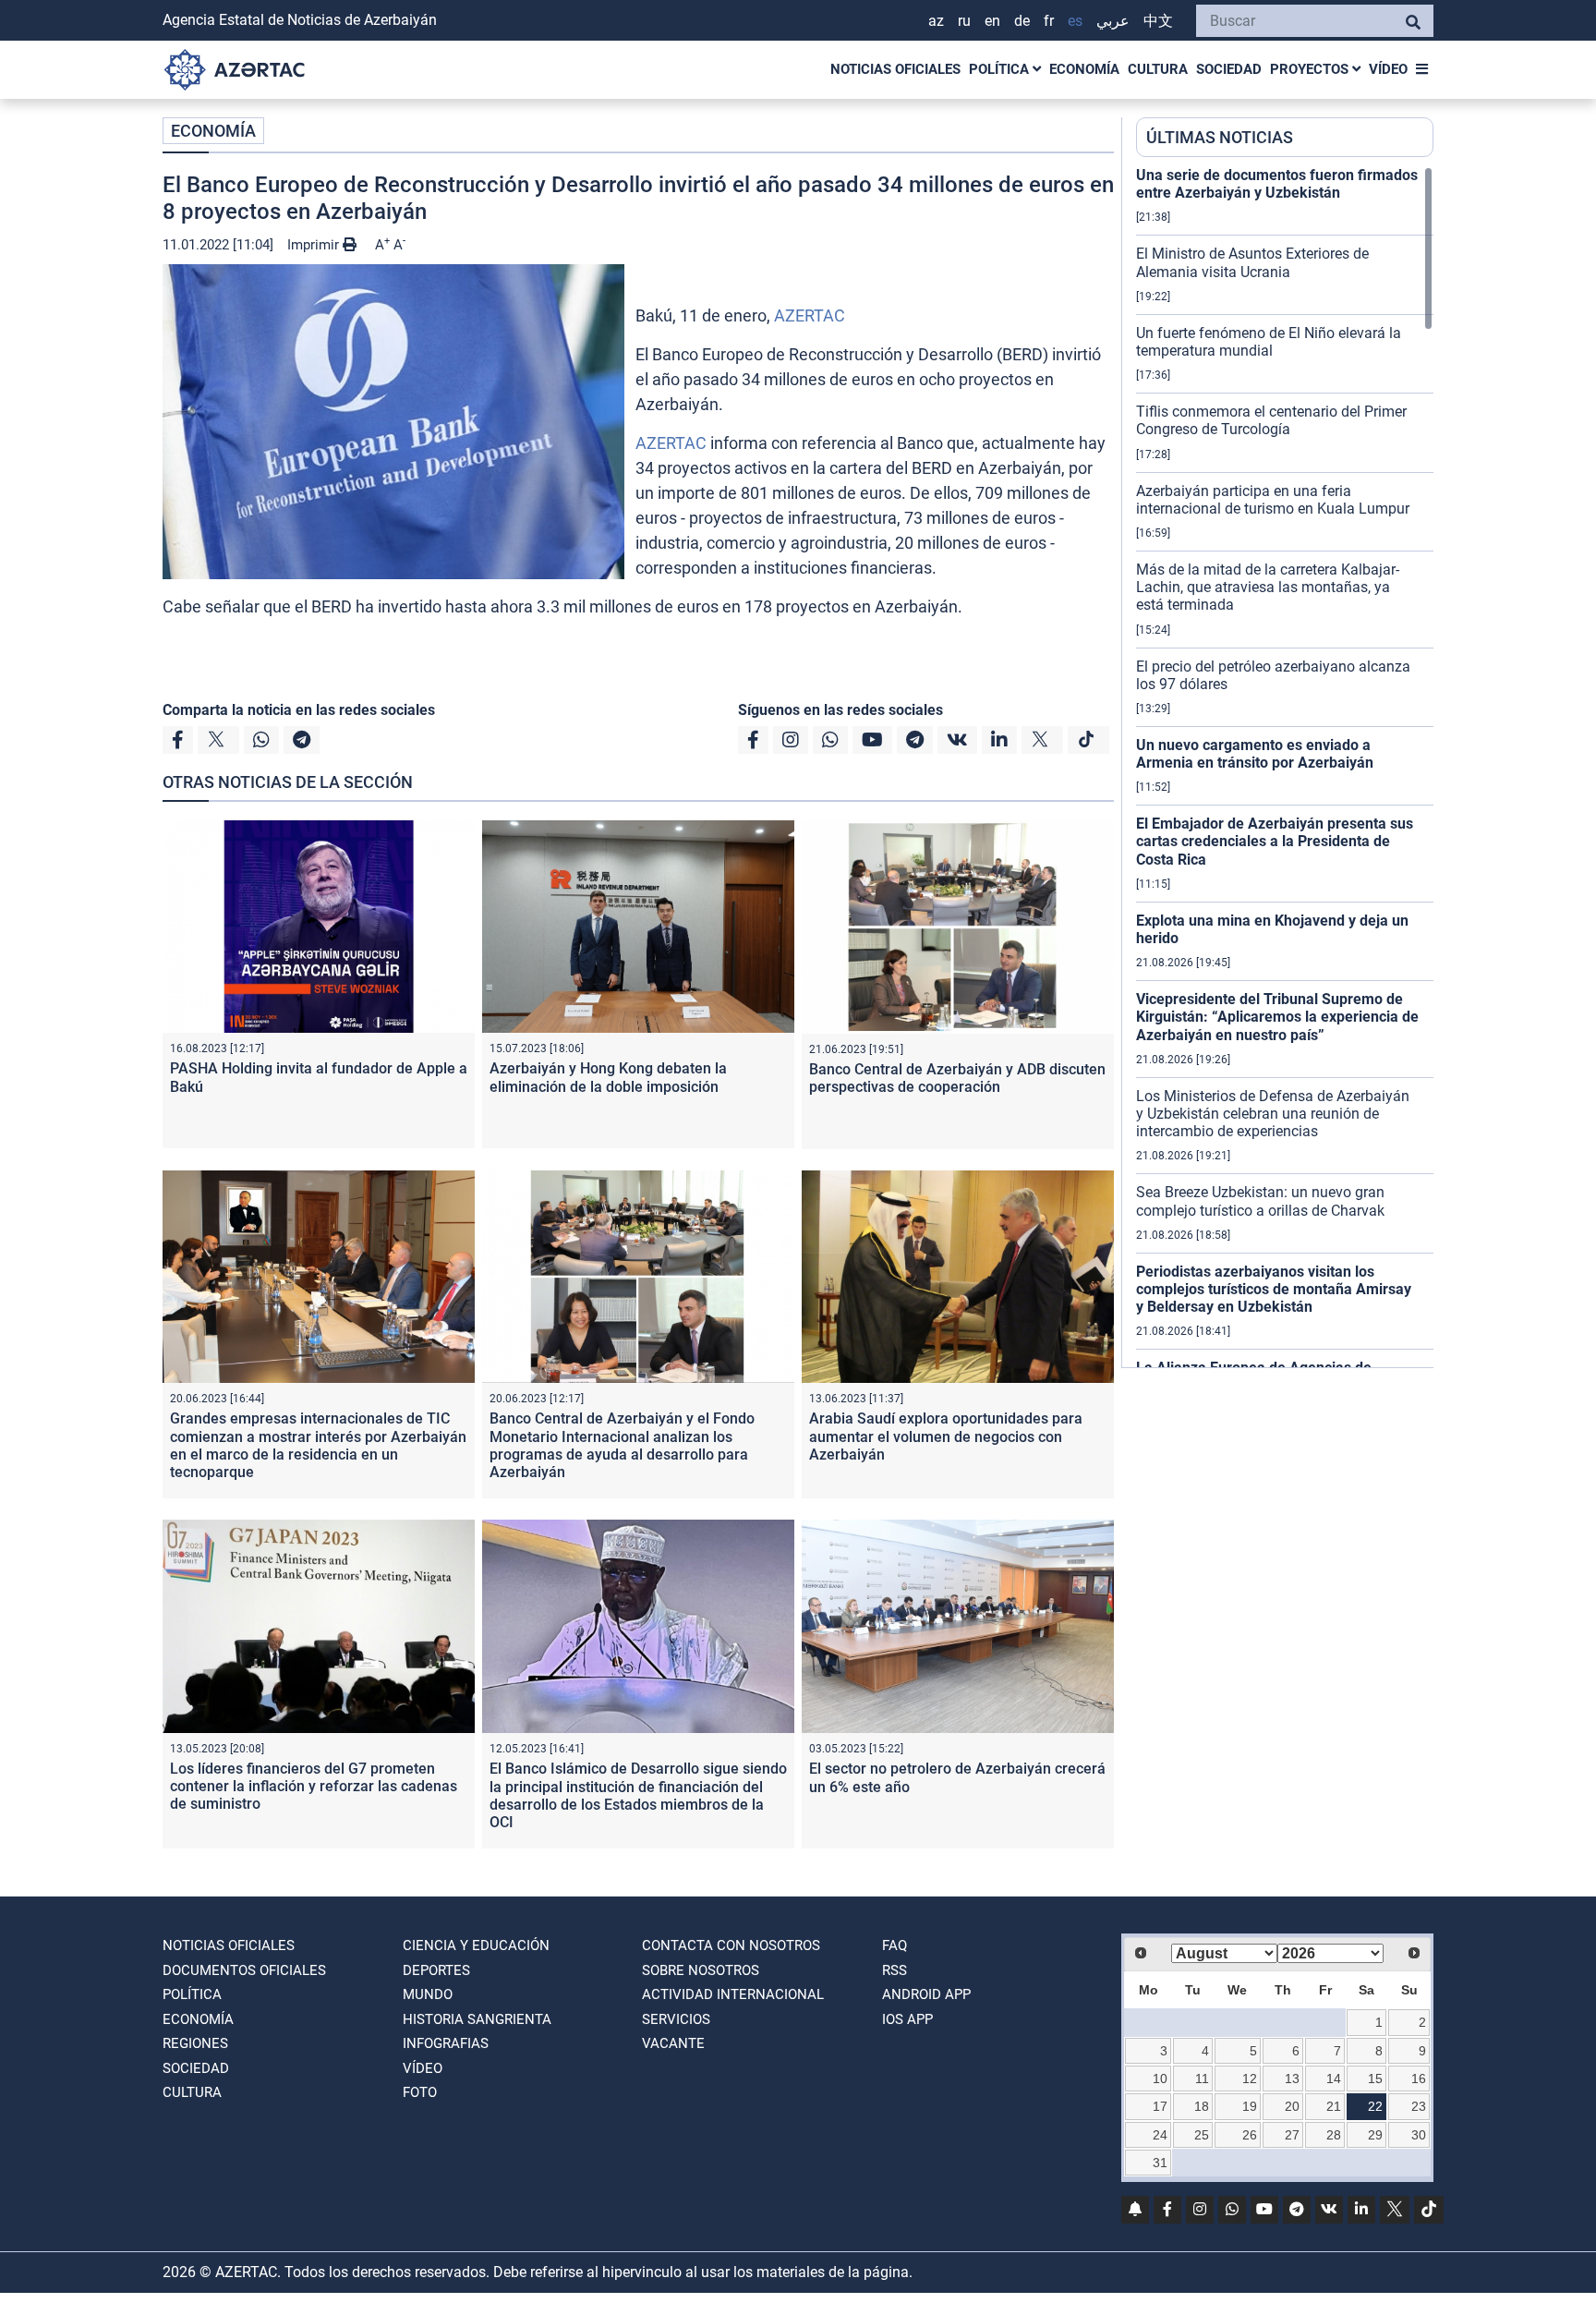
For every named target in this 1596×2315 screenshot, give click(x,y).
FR (1049, 21)
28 (1334, 2135)
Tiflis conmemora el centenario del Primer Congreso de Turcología (1271, 420)
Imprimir (315, 245)
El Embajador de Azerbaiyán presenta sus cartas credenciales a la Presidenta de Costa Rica (1275, 841)
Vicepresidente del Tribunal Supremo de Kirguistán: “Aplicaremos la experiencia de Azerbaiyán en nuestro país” (1277, 1017)
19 (1250, 2106)
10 (1160, 2079)
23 (1419, 2106)
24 (1160, 2135)
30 (1419, 2135)
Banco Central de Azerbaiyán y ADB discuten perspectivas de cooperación (957, 1078)
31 (1160, 2163)
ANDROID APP (926, 1994)
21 (1334, 2106)
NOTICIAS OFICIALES (895, 69)
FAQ (895, 1945)
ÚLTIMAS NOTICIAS (1220, 137)
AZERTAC (810, 315)
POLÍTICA (1001, 69)
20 (1292, 2106)
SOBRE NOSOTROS (701, 1970)
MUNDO (428, 1994)
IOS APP (907, 2019)
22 (1375, 2106)
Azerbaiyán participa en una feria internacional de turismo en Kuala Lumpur (1273, 500)
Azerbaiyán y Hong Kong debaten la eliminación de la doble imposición (608, 1077)
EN (992, 21)
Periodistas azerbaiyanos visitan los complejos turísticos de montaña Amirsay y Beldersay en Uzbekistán (1274, 1289)
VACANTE (673, 2043)
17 (1160, 2106)
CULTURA (1158, 69)
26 (1250, 2135)
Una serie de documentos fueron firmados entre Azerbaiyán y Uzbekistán (1277, 184)
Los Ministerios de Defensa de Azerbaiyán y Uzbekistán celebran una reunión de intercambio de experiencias (1273, 1114)
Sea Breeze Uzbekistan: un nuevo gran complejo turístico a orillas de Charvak (1260, 1201)
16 (1419, 2079)
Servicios (676, 2019)
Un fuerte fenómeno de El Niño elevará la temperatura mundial (1269, 342)
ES (1075, 21)
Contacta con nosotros (731, 1945)
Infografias (446, 2043)
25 (1202, 2135)
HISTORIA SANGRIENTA (477, 2019)
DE (1022, 21)
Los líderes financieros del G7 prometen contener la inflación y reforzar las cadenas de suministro (314, 1786)
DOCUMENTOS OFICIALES (244, 1970)
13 (1292, 2079)
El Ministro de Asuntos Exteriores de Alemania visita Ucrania (1252, 262)
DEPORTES (436, 1970)
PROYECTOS (1311, 69)
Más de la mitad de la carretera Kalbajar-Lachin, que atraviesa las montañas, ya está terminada (1268, 587)
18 (1202, 2106)
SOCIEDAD (1229, 69)
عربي (1113, 21)
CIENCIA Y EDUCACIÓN (476, 1945)
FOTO (420, 2092)
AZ (936, 21)
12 (1250, 2079)
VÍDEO (1388, 69)
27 (1292, 2135)
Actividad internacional (733, 1994)
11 (1202, 2079)
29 (1375, 2135)
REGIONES (195, 2043)
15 (1375, 2079)
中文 (1158, 21)
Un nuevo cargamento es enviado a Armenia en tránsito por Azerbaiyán (1255, 754)
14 (1334, 2079)
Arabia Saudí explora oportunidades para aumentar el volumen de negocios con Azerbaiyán (946, 1436)
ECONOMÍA (1084, 69)
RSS (895, 1970)
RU (964, 21)
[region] (1285, 767)
